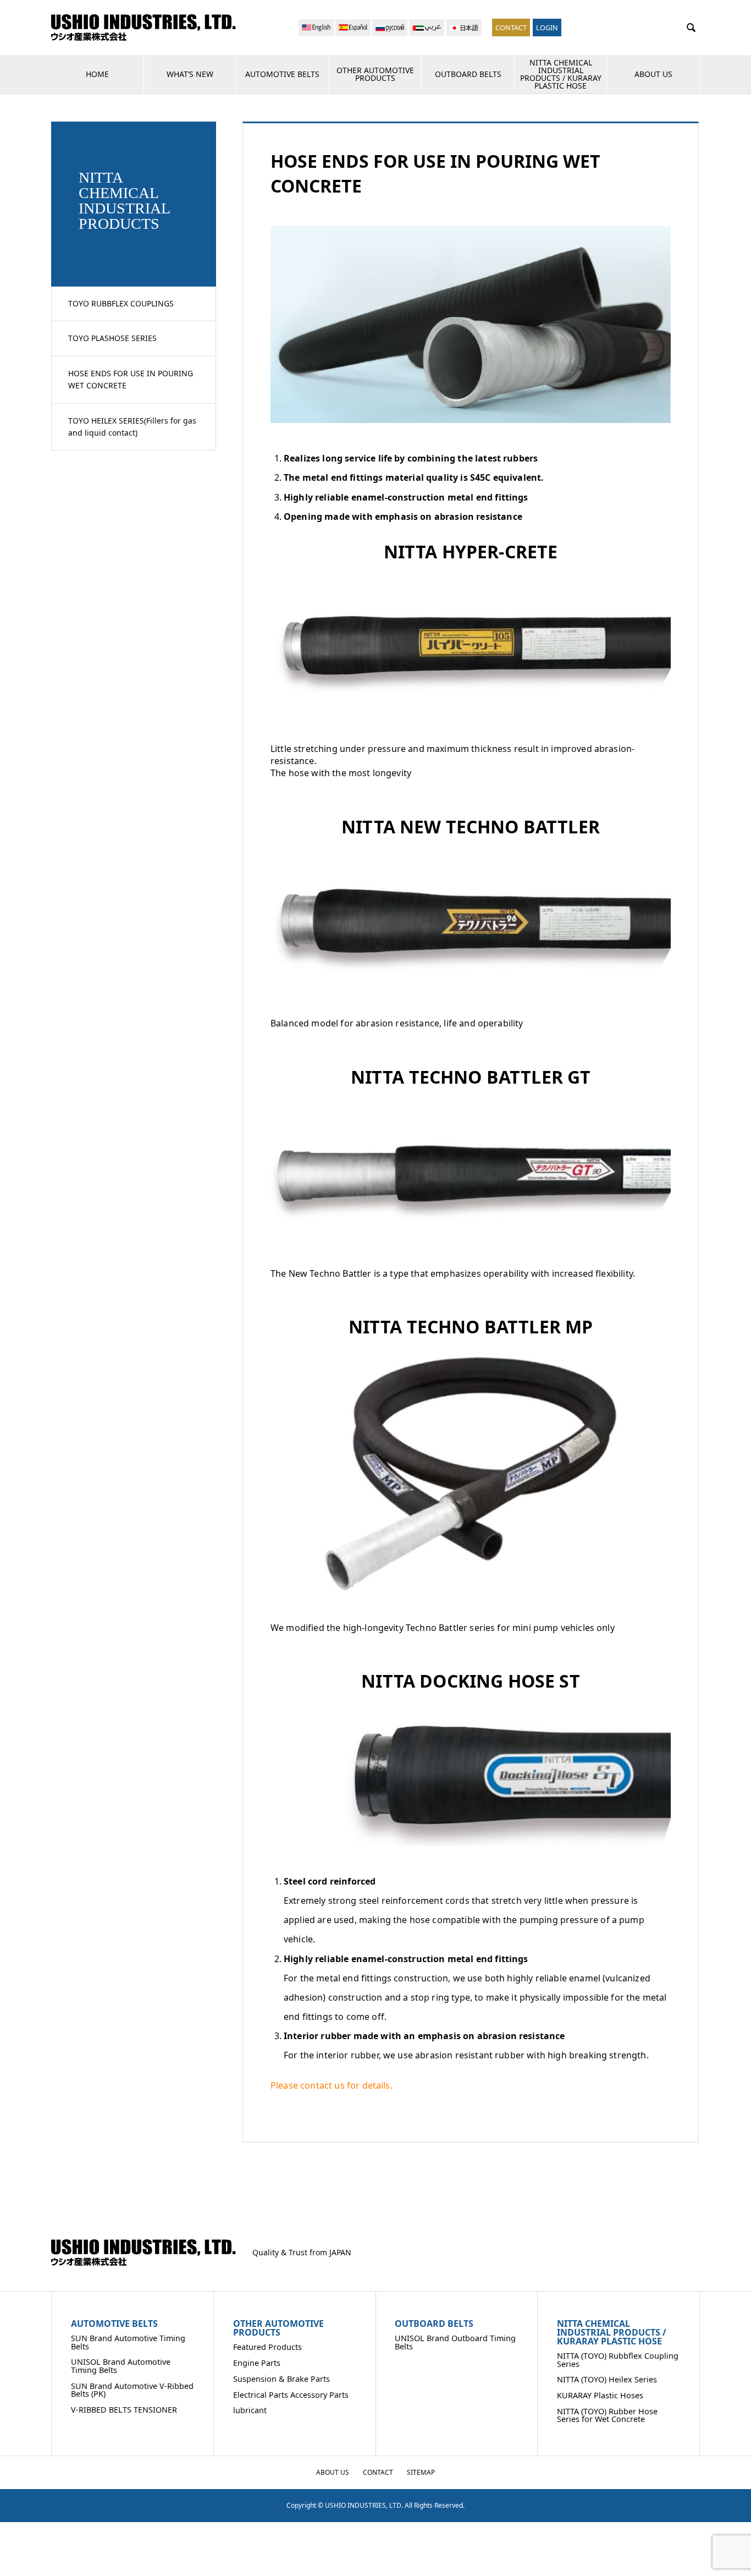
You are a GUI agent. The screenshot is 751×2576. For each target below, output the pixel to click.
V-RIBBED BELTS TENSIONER (124, 2410)
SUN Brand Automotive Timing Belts (128, 2342)
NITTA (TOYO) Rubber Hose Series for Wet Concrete (607, 2415)
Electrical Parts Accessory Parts (291, 2395)
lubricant (250, 2410)
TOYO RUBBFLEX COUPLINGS (121, 303)
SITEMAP (421, 2472)
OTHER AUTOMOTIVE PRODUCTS (375, 74)
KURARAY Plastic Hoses (600, 2395)
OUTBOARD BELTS (468, 74)
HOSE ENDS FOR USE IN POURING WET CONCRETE (131, 379)
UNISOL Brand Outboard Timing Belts (455, 2342)
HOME (97, 74)
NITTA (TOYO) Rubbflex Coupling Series (618, 2360)
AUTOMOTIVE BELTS (282, 74)
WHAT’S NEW (190, 74)
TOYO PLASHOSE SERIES (112, 338)
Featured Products (267, 2347)
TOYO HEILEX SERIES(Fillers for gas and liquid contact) (132, 427)
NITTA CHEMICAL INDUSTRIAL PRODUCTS (124, 201)
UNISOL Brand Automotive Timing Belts (121, 2366)
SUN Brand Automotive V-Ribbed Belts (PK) (132, 2390)
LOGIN (547, 28)
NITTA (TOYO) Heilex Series (607, 2379)
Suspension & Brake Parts (281, 2379)
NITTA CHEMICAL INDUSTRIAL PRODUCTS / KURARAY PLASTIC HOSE (561, 74)
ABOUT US (653, 74)
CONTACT (511, 28)
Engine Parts (257, 2363)
